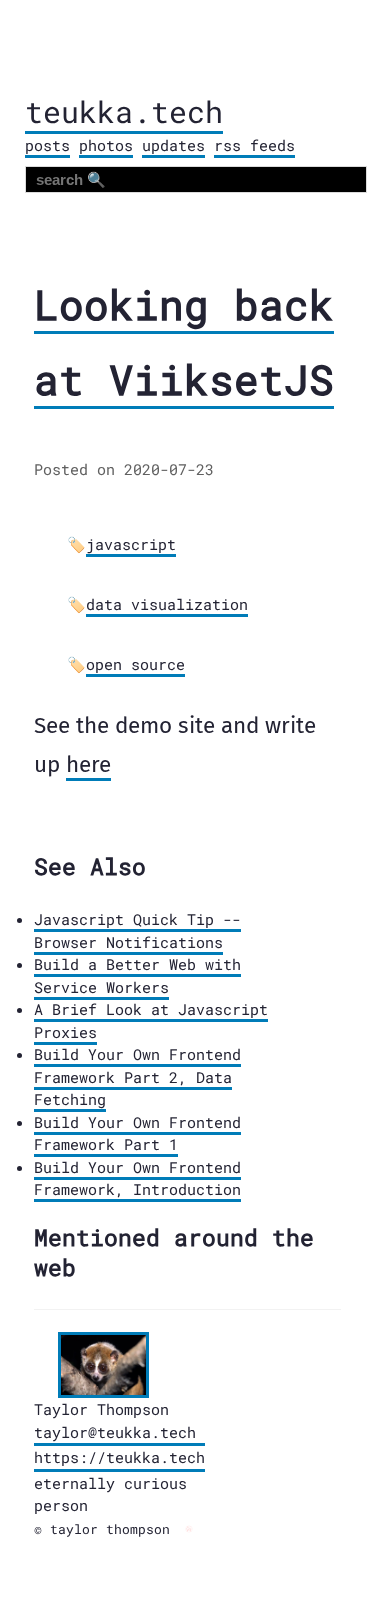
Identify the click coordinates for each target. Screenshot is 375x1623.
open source (135, 664)
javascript (131, 544)
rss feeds (254, 145)
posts (47, 145)
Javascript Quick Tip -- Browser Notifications (137, 930)
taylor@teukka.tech (115, 1432)
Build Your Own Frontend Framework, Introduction (137, 1178)
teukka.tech (124, 111)
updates (173, 145)
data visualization (167, 604)
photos (106, 145)
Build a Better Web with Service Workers (137, 975)
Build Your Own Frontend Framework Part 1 (137, 1133)
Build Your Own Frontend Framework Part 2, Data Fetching (137, 1076)
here (88, 764)
